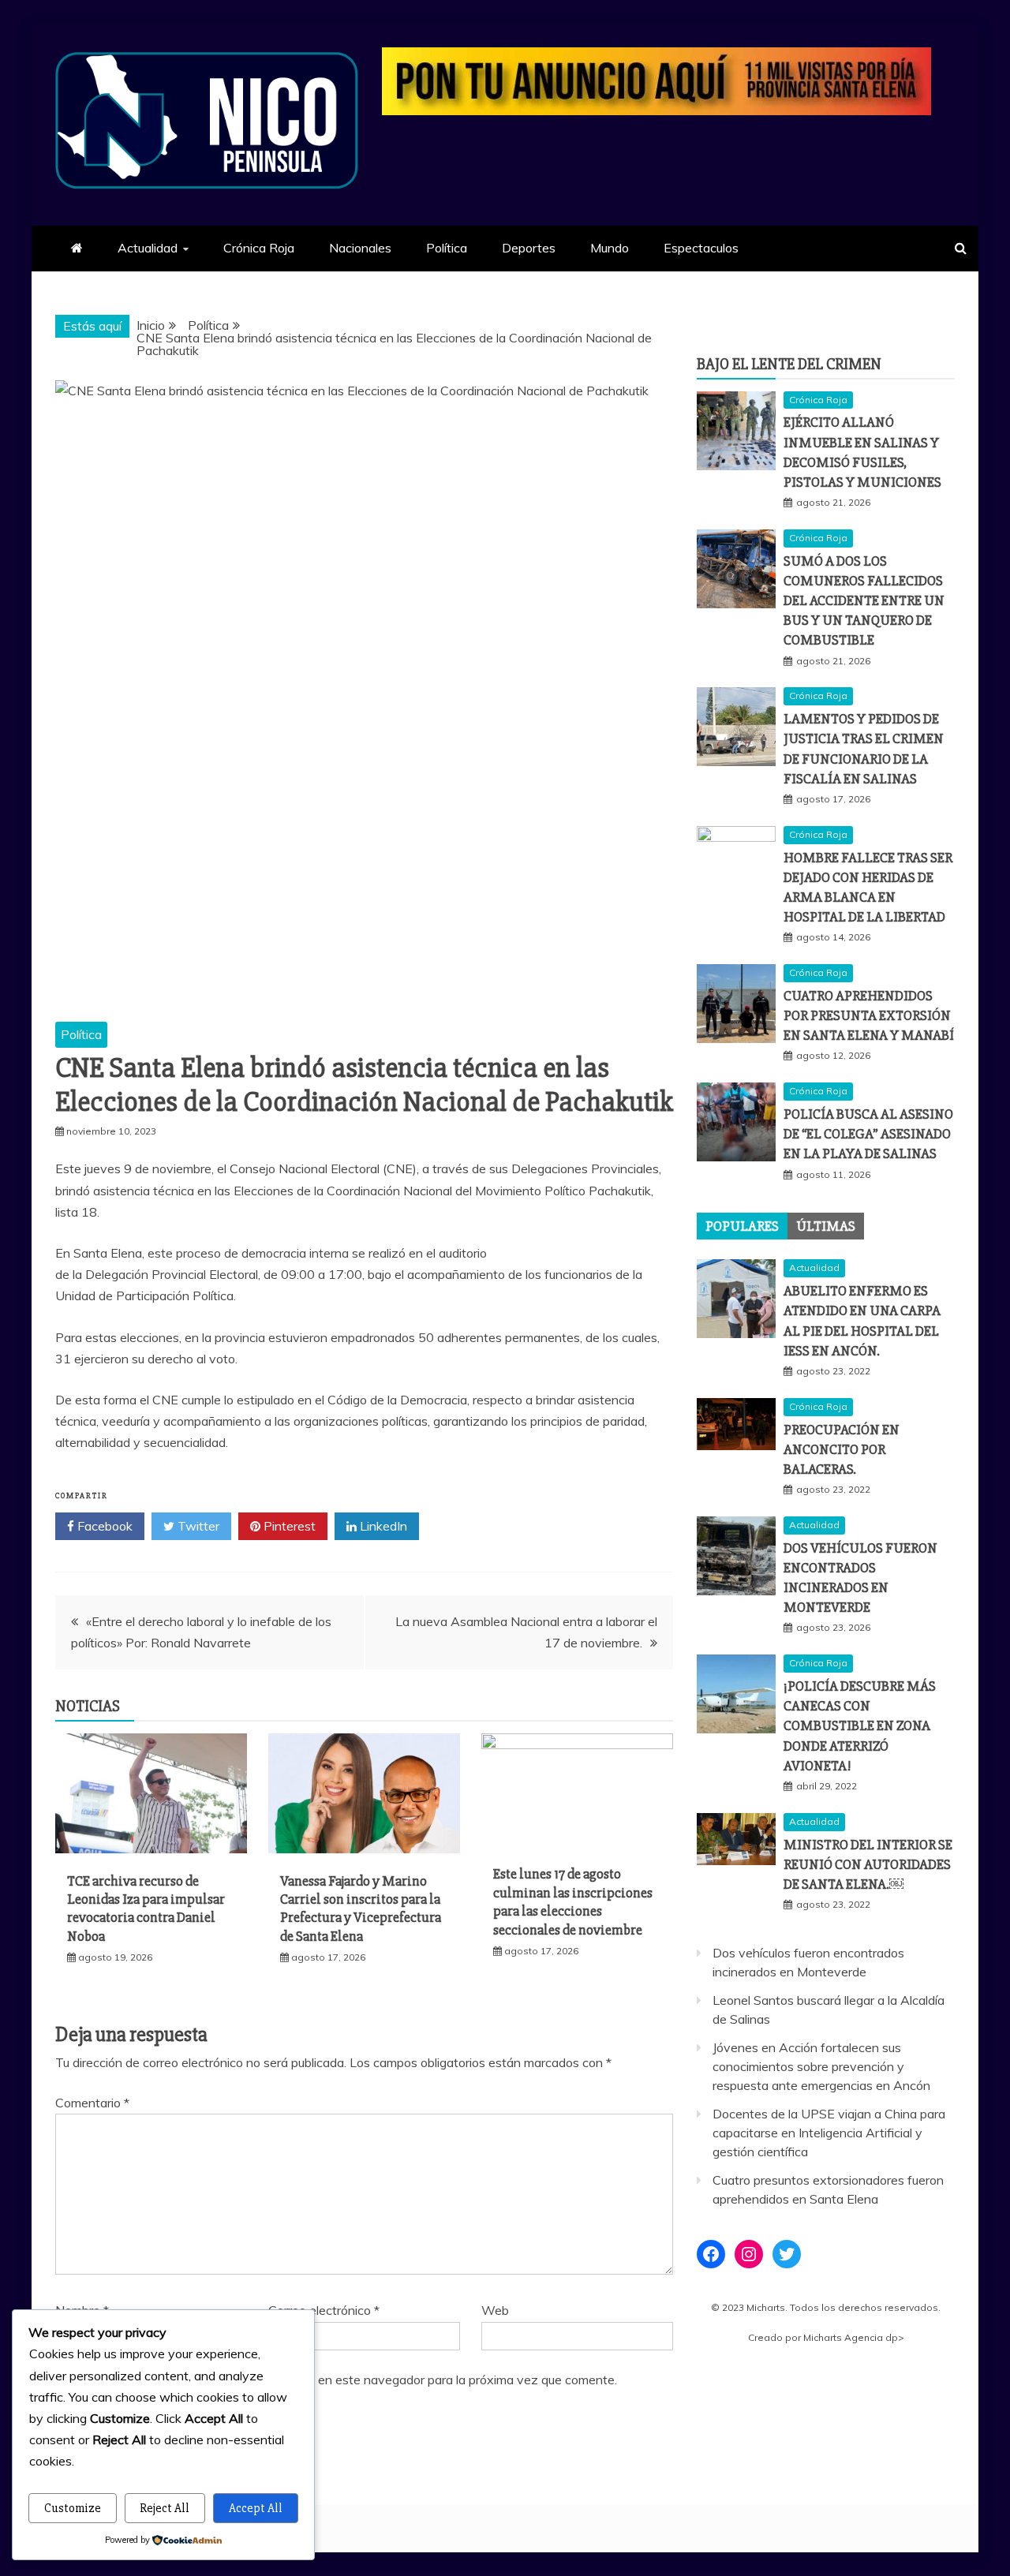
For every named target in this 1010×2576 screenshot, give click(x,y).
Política (447, 248)
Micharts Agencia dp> (854, 2337)
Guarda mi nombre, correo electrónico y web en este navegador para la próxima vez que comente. (343, 2380)
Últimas (826, 1226)
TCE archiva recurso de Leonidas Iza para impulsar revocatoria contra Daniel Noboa (146, 1909)
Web (495, 2310)
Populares (742, 1226)
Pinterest (288, 1526)
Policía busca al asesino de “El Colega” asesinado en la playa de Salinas (868, 1134)
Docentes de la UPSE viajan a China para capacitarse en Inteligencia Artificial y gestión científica (829, 2133)
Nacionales (360, 248)
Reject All (165, 2508)
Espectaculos (701, 248)
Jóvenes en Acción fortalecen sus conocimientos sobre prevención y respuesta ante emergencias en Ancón (821, 2066)
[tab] (742, 1226)
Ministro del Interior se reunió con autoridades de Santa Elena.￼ (868, 1864)
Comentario (92, 2103)
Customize (73, 2508)
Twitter (197, 1526)
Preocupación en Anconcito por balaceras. (842, 1449)
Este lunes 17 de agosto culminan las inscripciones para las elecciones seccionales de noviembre (573, 1901)
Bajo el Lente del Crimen (789, 364)
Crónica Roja (259, 248)
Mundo (610, 248)
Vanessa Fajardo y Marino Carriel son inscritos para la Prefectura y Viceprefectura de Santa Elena (361, 1909)
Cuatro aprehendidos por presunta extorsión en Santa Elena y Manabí (869, 1015)
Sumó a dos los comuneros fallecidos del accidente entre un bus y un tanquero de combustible (864, 601)
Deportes (529, 248)
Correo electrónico (324, 2310)
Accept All (256, 2508)
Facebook (103, 1526)
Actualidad (148, 248)
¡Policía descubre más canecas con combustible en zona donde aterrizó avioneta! (860, 1726)
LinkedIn (382, 1526)
